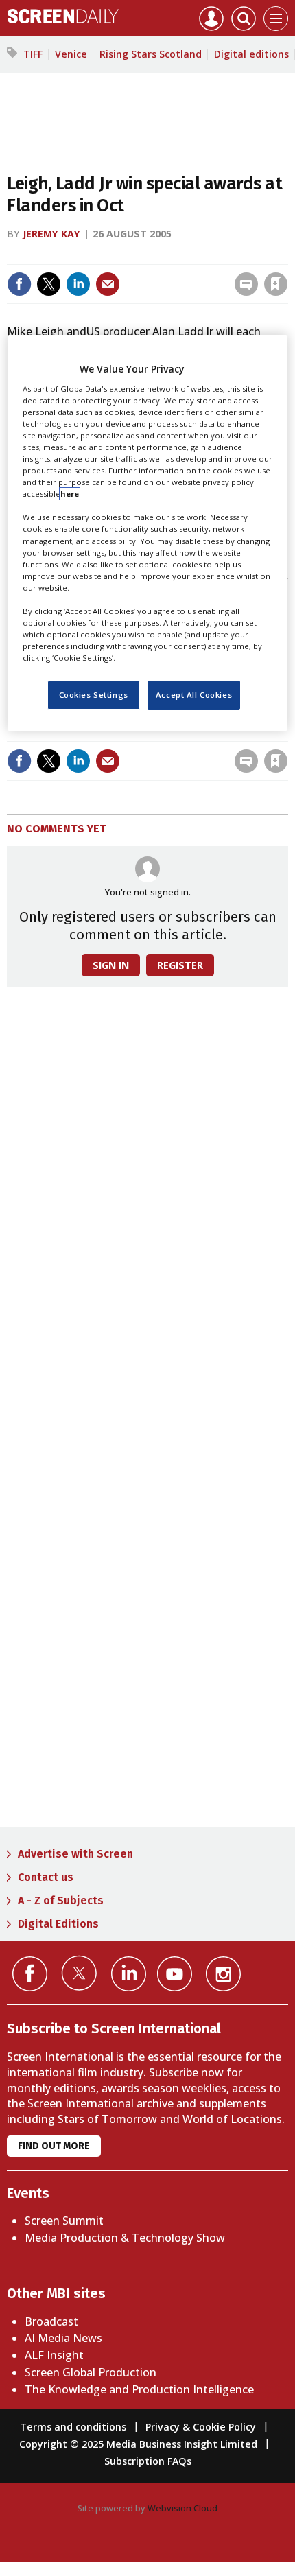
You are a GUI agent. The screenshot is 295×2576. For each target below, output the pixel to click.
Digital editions (251, 54)
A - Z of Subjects (61, 1900)
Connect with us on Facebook (30, 1974)
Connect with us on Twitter (79, 1973)
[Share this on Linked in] (78, 284)
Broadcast (51, 2321)
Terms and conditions (73, 2427)
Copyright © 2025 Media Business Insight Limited (138, 2444)
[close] (286, 255)
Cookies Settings (94, 695)
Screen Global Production (91, 2372)
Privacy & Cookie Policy (201, 2427)
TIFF (33, 54)
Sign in (96, 255)
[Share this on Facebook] (19, 284)
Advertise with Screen (75, 1854)
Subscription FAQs (148, 2461)
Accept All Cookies (194, 695)
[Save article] (276, 284)
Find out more (54, 2146)
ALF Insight (54, 2355)
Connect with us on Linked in (129, 1974)
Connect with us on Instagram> (223, 1974)
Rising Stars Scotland (151, 54)
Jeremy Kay (51, 234)
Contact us (46, 1877)
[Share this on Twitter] (49, 284)
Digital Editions (58, 1924)
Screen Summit (64, 2221)
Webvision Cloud (182, 2508)
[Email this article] (108, 284)
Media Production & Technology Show (125, 2238)
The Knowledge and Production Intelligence (139, 2389)
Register (180, 965)
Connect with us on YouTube (175, 1974)
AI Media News (63, 2338)
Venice (71, 54)
